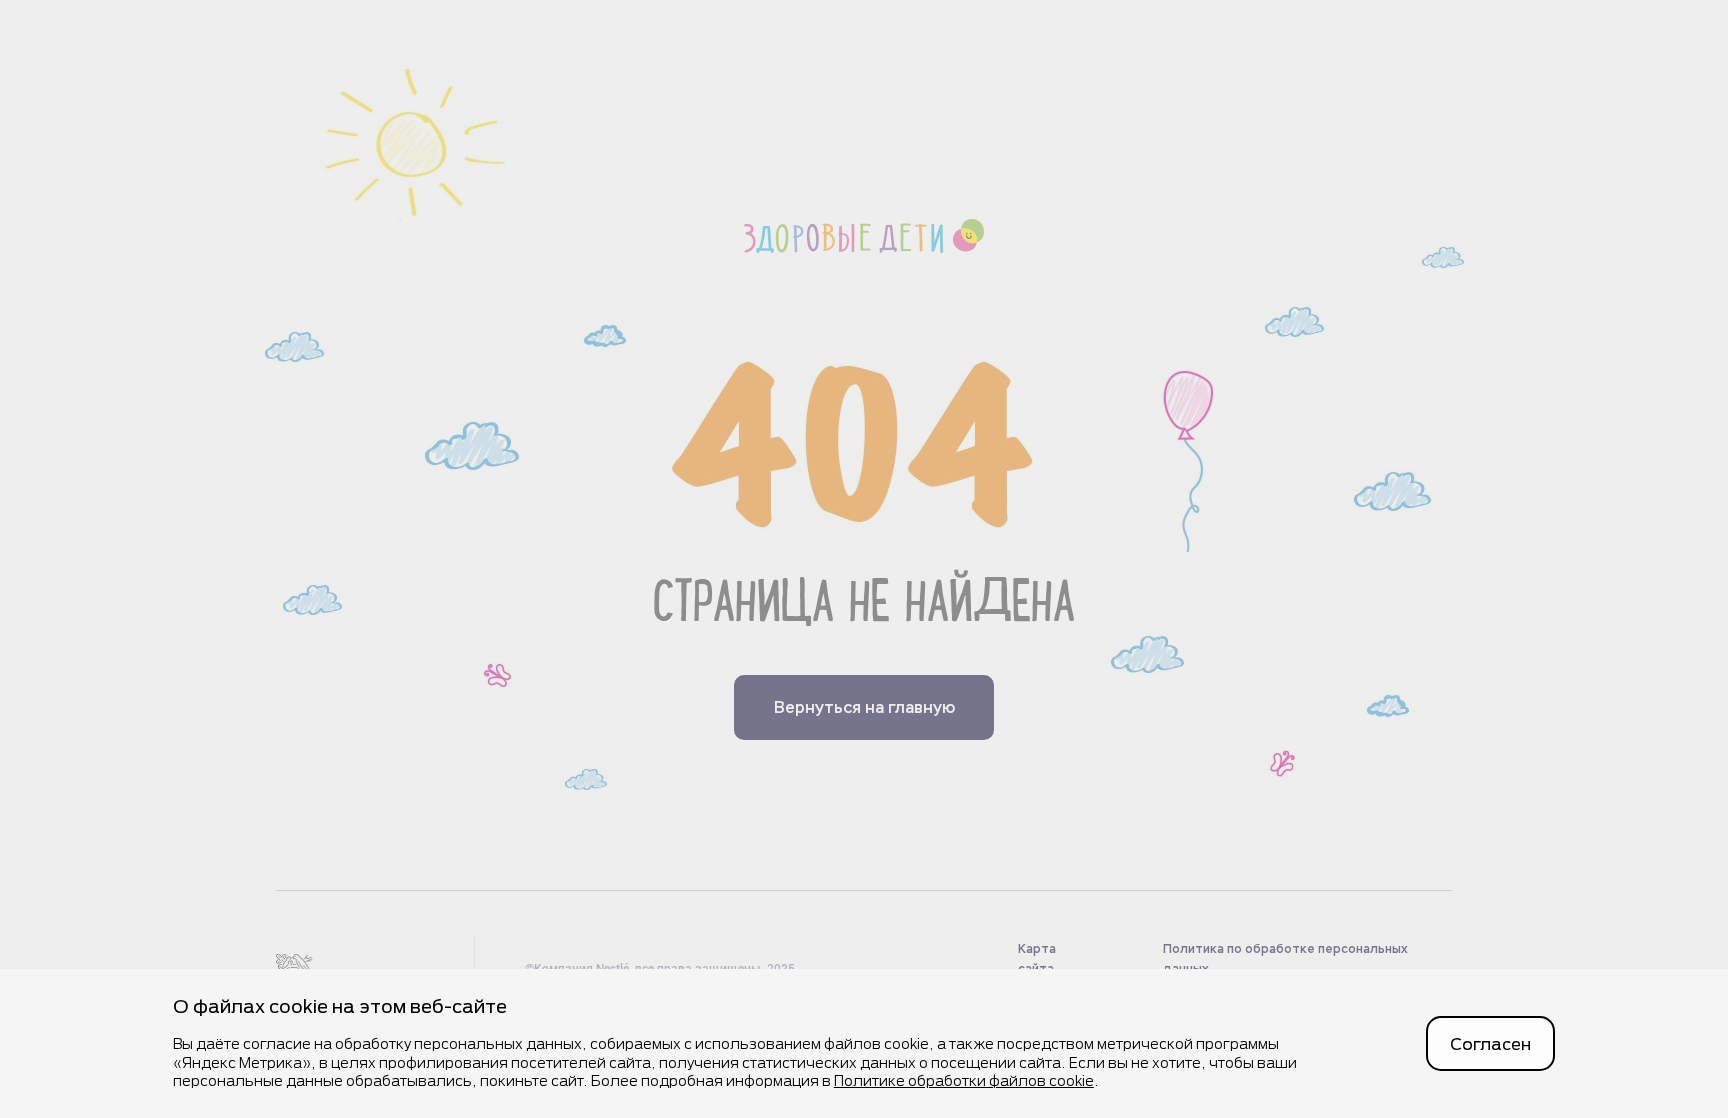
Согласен (1490, 1043)
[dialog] (864, 1043)
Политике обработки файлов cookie (964, 1080)
